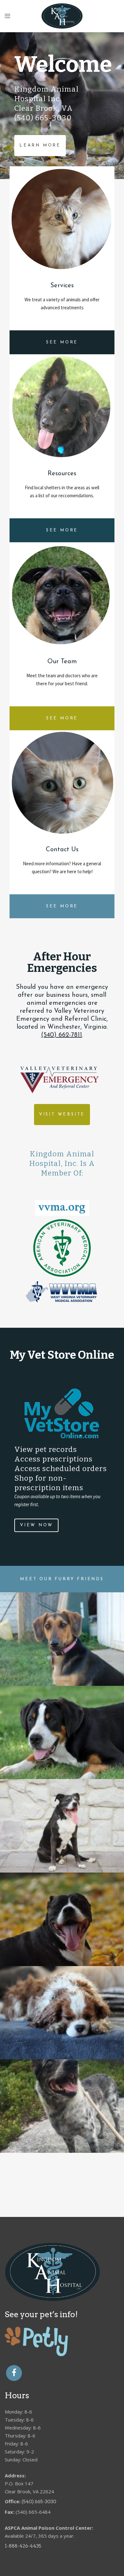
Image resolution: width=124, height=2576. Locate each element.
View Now (36, 1525)
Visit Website (62, 1114)
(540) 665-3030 (39, 2502)
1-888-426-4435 (23, 2546)
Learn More (40, 145)
